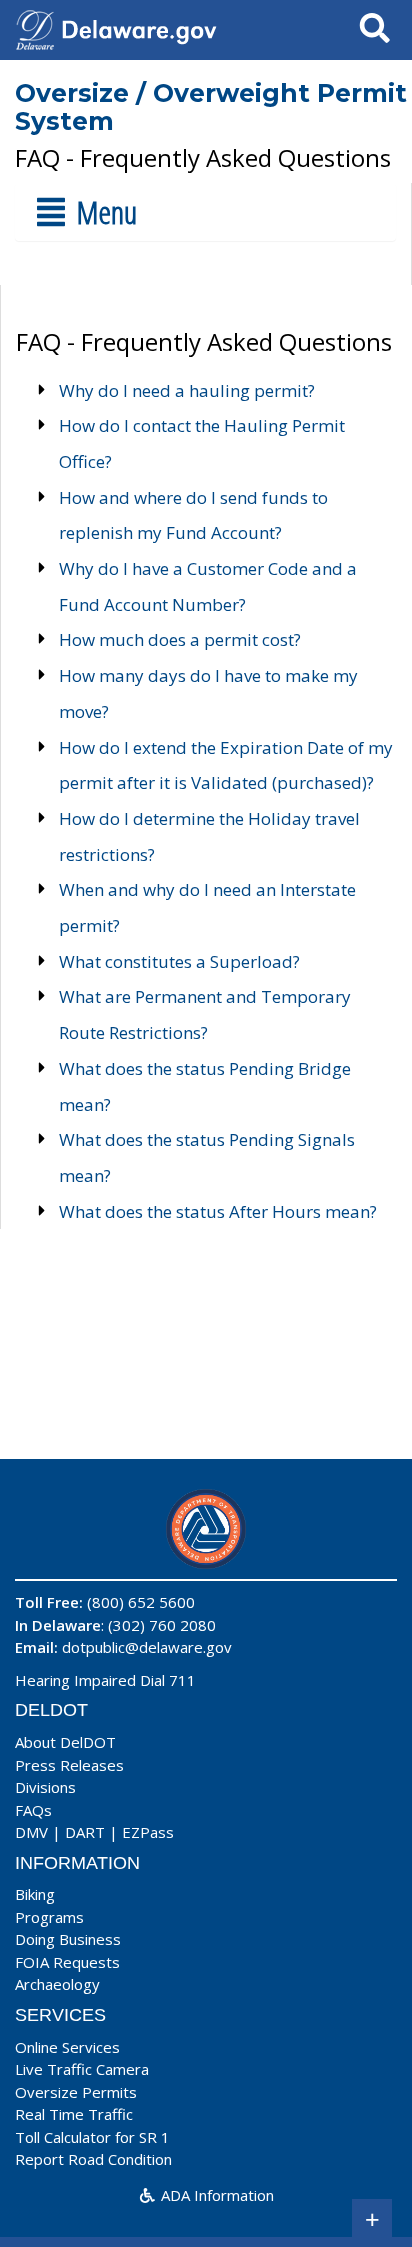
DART (85, 1832)
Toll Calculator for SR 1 (92, 2137)
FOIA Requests (67, 1962)
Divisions (45, 1787)
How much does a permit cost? (180, 639)
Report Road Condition (93, 2159)
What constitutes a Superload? (179, 961)
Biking (35, 1894)
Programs (49, 1917)
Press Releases (69, 1765)
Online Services (67, 2047)
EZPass (148, 1832)
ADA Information (215, 2195)
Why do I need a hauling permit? (187, 390)
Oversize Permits (76, 2092)
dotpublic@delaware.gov (147, 1647)
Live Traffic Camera (82, 2069)
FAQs (33, 1810)
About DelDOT (65, 1742)
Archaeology (57, 1984)
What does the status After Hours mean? (218, 1211)
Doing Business (68, 1939)
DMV (31, 1832)
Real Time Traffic (74, 2114)
